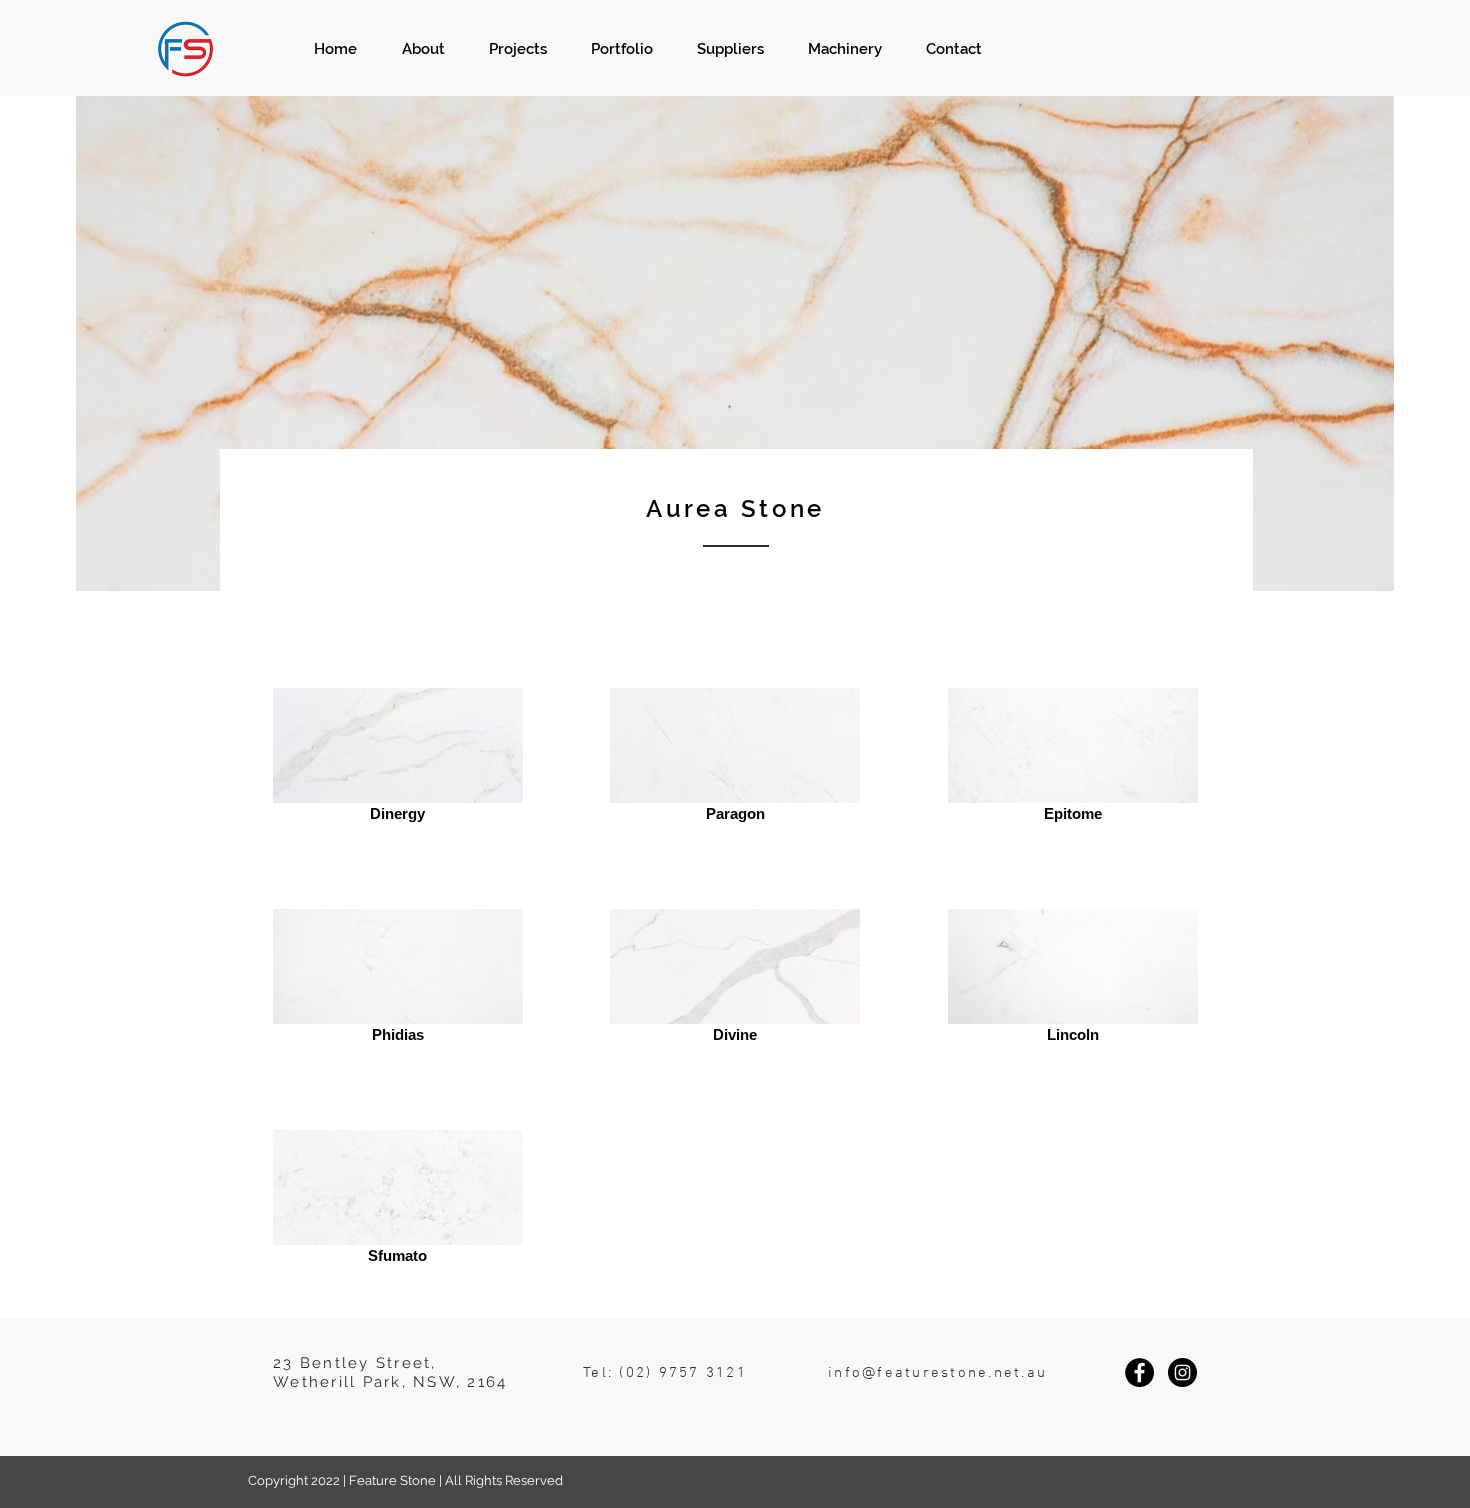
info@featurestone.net (924, 1373)
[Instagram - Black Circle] (1182, 1372)
